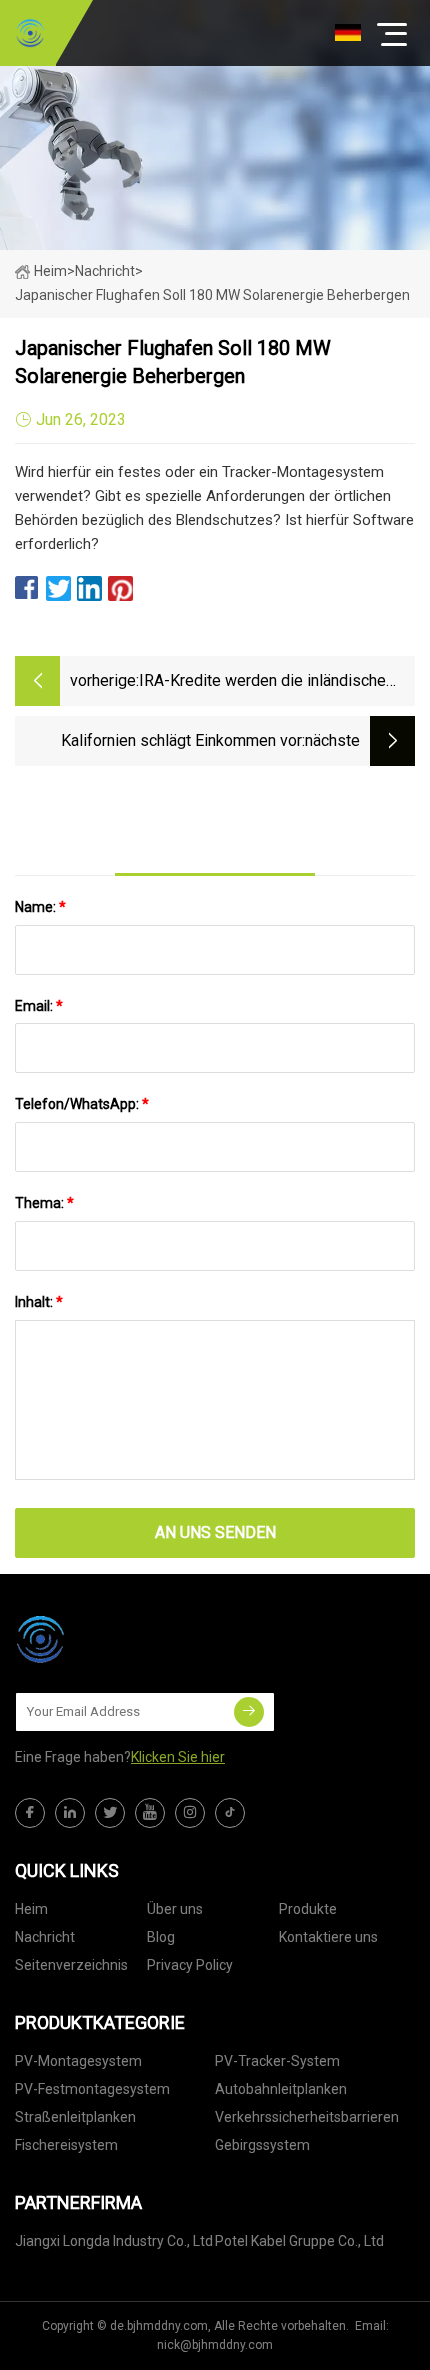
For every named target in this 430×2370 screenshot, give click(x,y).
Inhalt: (39, 1302)
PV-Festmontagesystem (92, 2089)
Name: (40, 907)
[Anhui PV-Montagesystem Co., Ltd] (30, 33)
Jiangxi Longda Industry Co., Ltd (114, 2241)
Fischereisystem (66, 2145)
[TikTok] (230, 1813)
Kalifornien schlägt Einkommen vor (181, 740)
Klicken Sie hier (178, 1757)
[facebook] (30, 1813)
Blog (161, 1937)
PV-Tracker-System (277, 2061)
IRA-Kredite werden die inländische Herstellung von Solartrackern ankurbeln (262, 682)
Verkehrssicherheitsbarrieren (307, 2117)
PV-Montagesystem (78, 2061)
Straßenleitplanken (75, 2117)
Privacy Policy (190, 1965)
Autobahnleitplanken (281, 2089)
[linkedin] (70, 1813)
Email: (39, 1006)
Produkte (308, 1909)
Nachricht (45, 1937)
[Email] (249, 1712)
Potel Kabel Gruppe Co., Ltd (299, 2241)
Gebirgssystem (262, 2145)
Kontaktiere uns (328, 1937)
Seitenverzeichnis (71, 1965)
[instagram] (190, 1813)
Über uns (175, 1909)
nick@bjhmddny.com (215, 2345)
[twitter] (110, 1813)
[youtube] (150, 1813)
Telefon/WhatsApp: (82, 1104)
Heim (50, 271)
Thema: (44, 1203)
